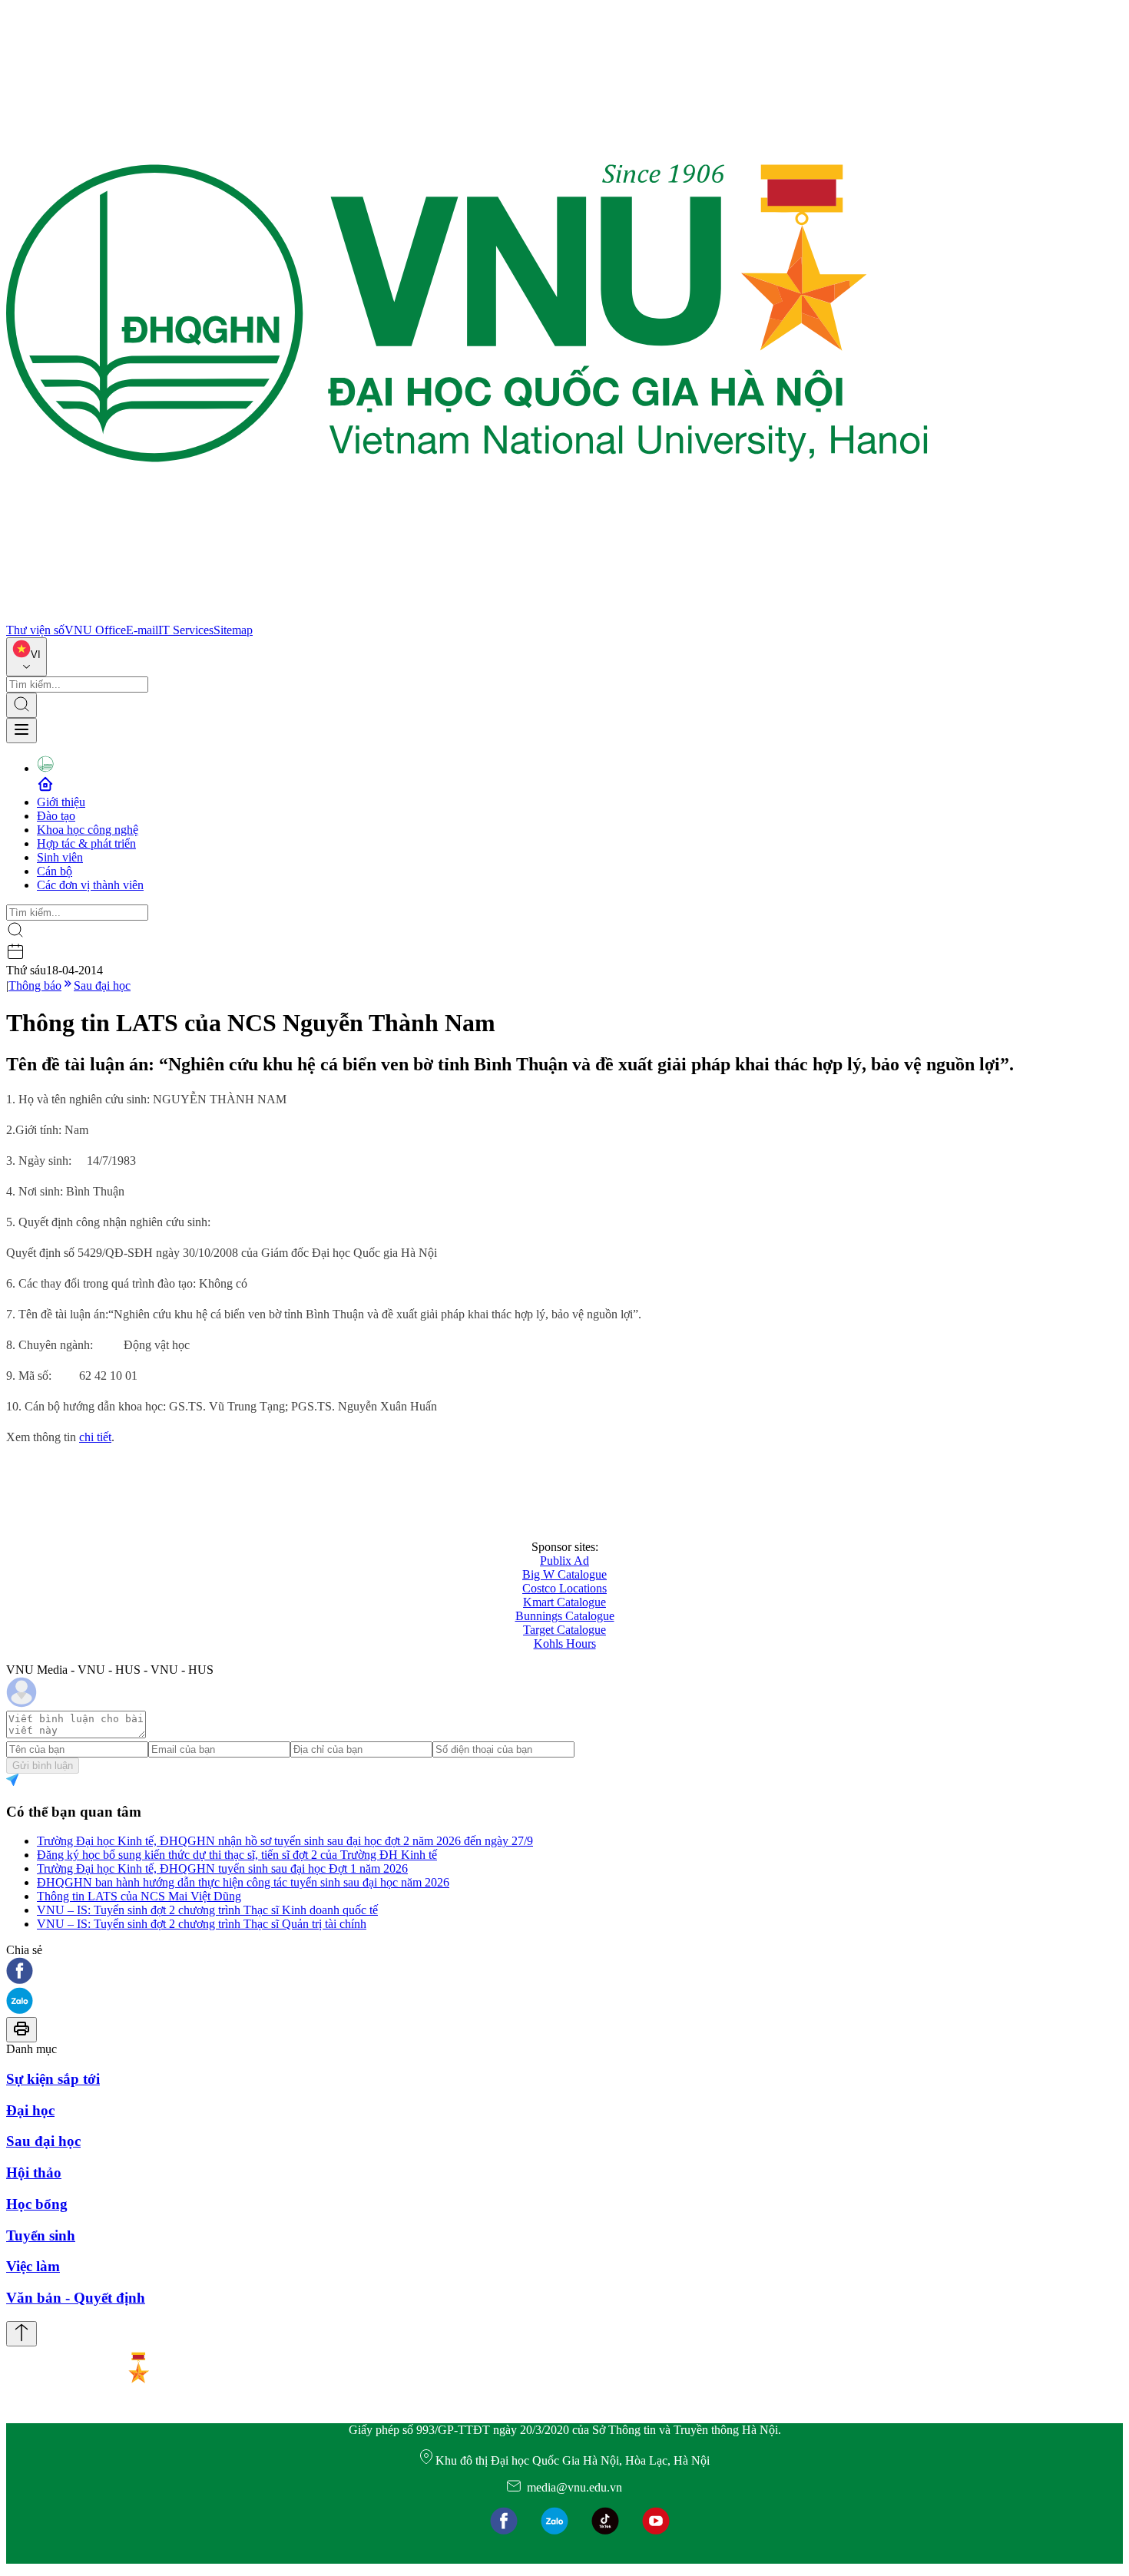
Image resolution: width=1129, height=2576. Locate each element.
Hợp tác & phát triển (86, 843)
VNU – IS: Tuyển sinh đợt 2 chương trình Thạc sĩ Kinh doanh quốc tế (207, 1910)
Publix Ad (564, 1561)
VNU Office (95, 630)
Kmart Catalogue (564, 1602)
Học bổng (37, 2204)
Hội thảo (34, 2173)
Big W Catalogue (564, 1574)
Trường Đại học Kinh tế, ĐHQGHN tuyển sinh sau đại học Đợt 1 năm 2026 (222, 1868)
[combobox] (26, 657)
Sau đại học (102, 985)
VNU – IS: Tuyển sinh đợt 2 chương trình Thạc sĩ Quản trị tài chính (202, 1924)
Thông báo (35, 985)
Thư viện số (35, 630)
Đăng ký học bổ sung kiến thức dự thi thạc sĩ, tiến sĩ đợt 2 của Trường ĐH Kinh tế (237, 1855)
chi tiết (95, 1437)
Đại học (30, 2110)
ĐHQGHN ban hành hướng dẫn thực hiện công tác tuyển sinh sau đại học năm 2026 (243, 1882)
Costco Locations (564, 1588)
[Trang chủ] (467, 616)
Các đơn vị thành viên (90, 885)
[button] (564, 1972)
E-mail (142, 630)
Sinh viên (60, 857)
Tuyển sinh (41, 2235)
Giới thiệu (61, 802)
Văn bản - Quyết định (76, 2298)
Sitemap (233, 630)
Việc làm (33, 2266)
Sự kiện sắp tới (53, 2079)
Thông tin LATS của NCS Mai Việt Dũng (139, 1896)
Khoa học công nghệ (88, 830)
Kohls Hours (565, 1643)
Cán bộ (55, 871)
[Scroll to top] (22, 2334)
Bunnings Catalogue (565, 1616)
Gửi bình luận (43, 1766)
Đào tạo (56, 816)
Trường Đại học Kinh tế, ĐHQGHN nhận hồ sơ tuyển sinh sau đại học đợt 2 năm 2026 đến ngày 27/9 (285, 1841)
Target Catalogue (564, 1630)
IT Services (186, 630)
